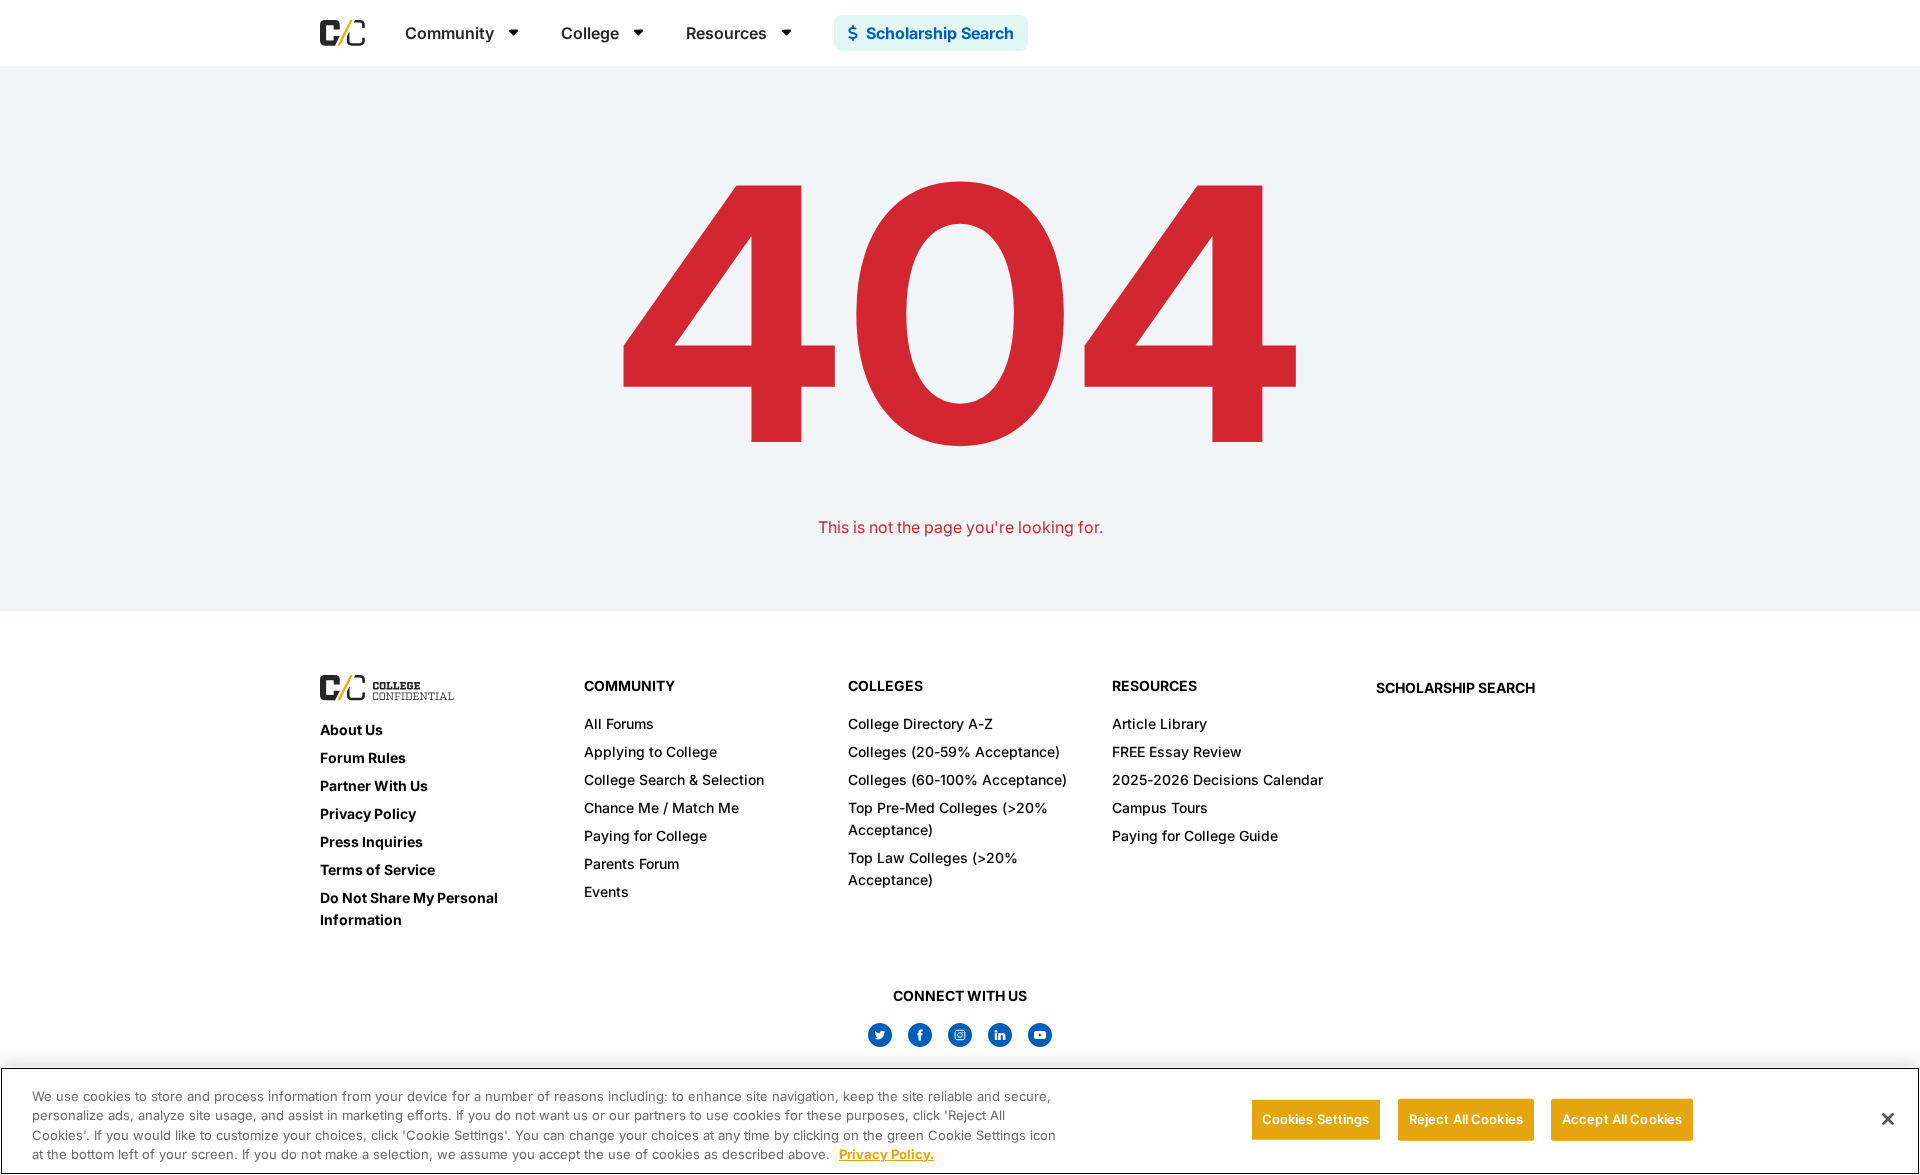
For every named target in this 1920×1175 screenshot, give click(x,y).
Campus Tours (1160, 807)
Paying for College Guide (1195, 835)
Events (606, 891)
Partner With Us (374, 785)
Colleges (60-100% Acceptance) (957, 779)
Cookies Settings (1316, 1119)
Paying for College (645, 835)
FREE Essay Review (1177, 751)
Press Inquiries (371, 841)
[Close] (1888, 1119)
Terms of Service (377, 869)
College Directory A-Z (920, 723)
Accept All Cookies (1622, 1119)
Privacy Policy (368, 813)
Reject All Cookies (1466, 1119)
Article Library (1159, 723)
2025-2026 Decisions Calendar (1217, 779)
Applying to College (650, 751)
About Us (351, 729)
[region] (960, 1121)
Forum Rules (363, 757)
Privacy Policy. (886, 1154)
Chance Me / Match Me (661, 807)
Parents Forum (631, 863)
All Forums (619, 723)
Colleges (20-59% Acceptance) (954, 751)
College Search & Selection (674, 779)
